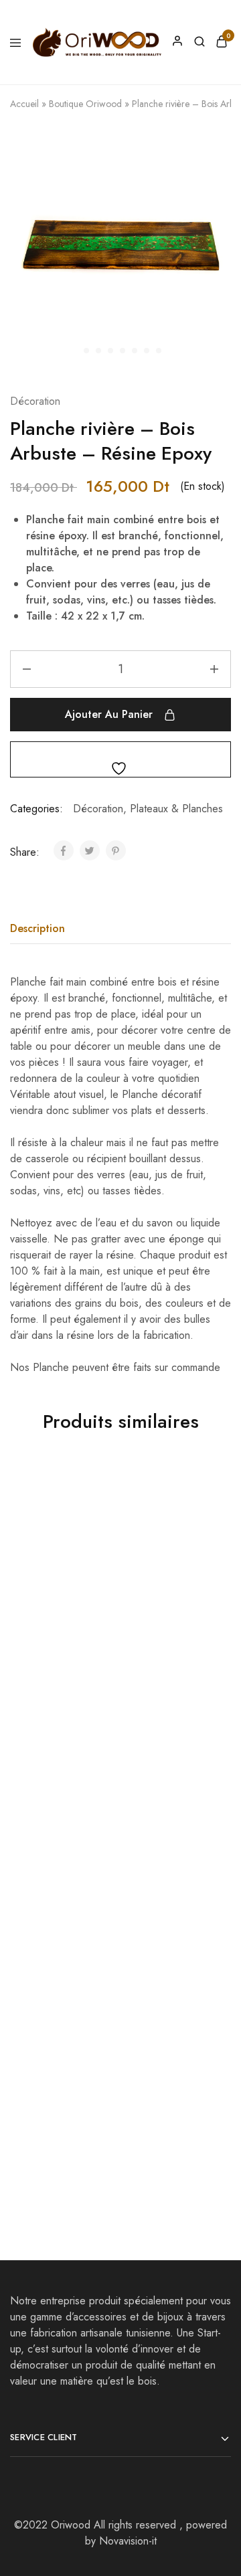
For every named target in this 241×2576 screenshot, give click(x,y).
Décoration (35, 401)
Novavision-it (128, 2541)
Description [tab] (37, 928)
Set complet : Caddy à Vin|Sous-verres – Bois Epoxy (60, 2105)
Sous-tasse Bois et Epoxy (164, 1859)
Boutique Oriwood (85, 104)
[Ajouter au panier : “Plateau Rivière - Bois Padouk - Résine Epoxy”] (97, 1729)
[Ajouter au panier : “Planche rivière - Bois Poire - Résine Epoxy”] (208, 1967)
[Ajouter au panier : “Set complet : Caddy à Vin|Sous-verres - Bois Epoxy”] (97, 1967)
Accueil (24, 104)
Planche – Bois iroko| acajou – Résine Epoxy (159, 1628)
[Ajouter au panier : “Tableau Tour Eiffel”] (97, 1490)
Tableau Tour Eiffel (56, 1614)
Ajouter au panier (109, 714)
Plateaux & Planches (176, 809)
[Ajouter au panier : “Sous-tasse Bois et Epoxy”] (208, 1729)
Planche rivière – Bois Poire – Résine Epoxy (168, 2105)
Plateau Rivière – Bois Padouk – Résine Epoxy (52, 1867)
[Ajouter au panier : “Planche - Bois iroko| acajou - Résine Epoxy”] (208, 1490)
